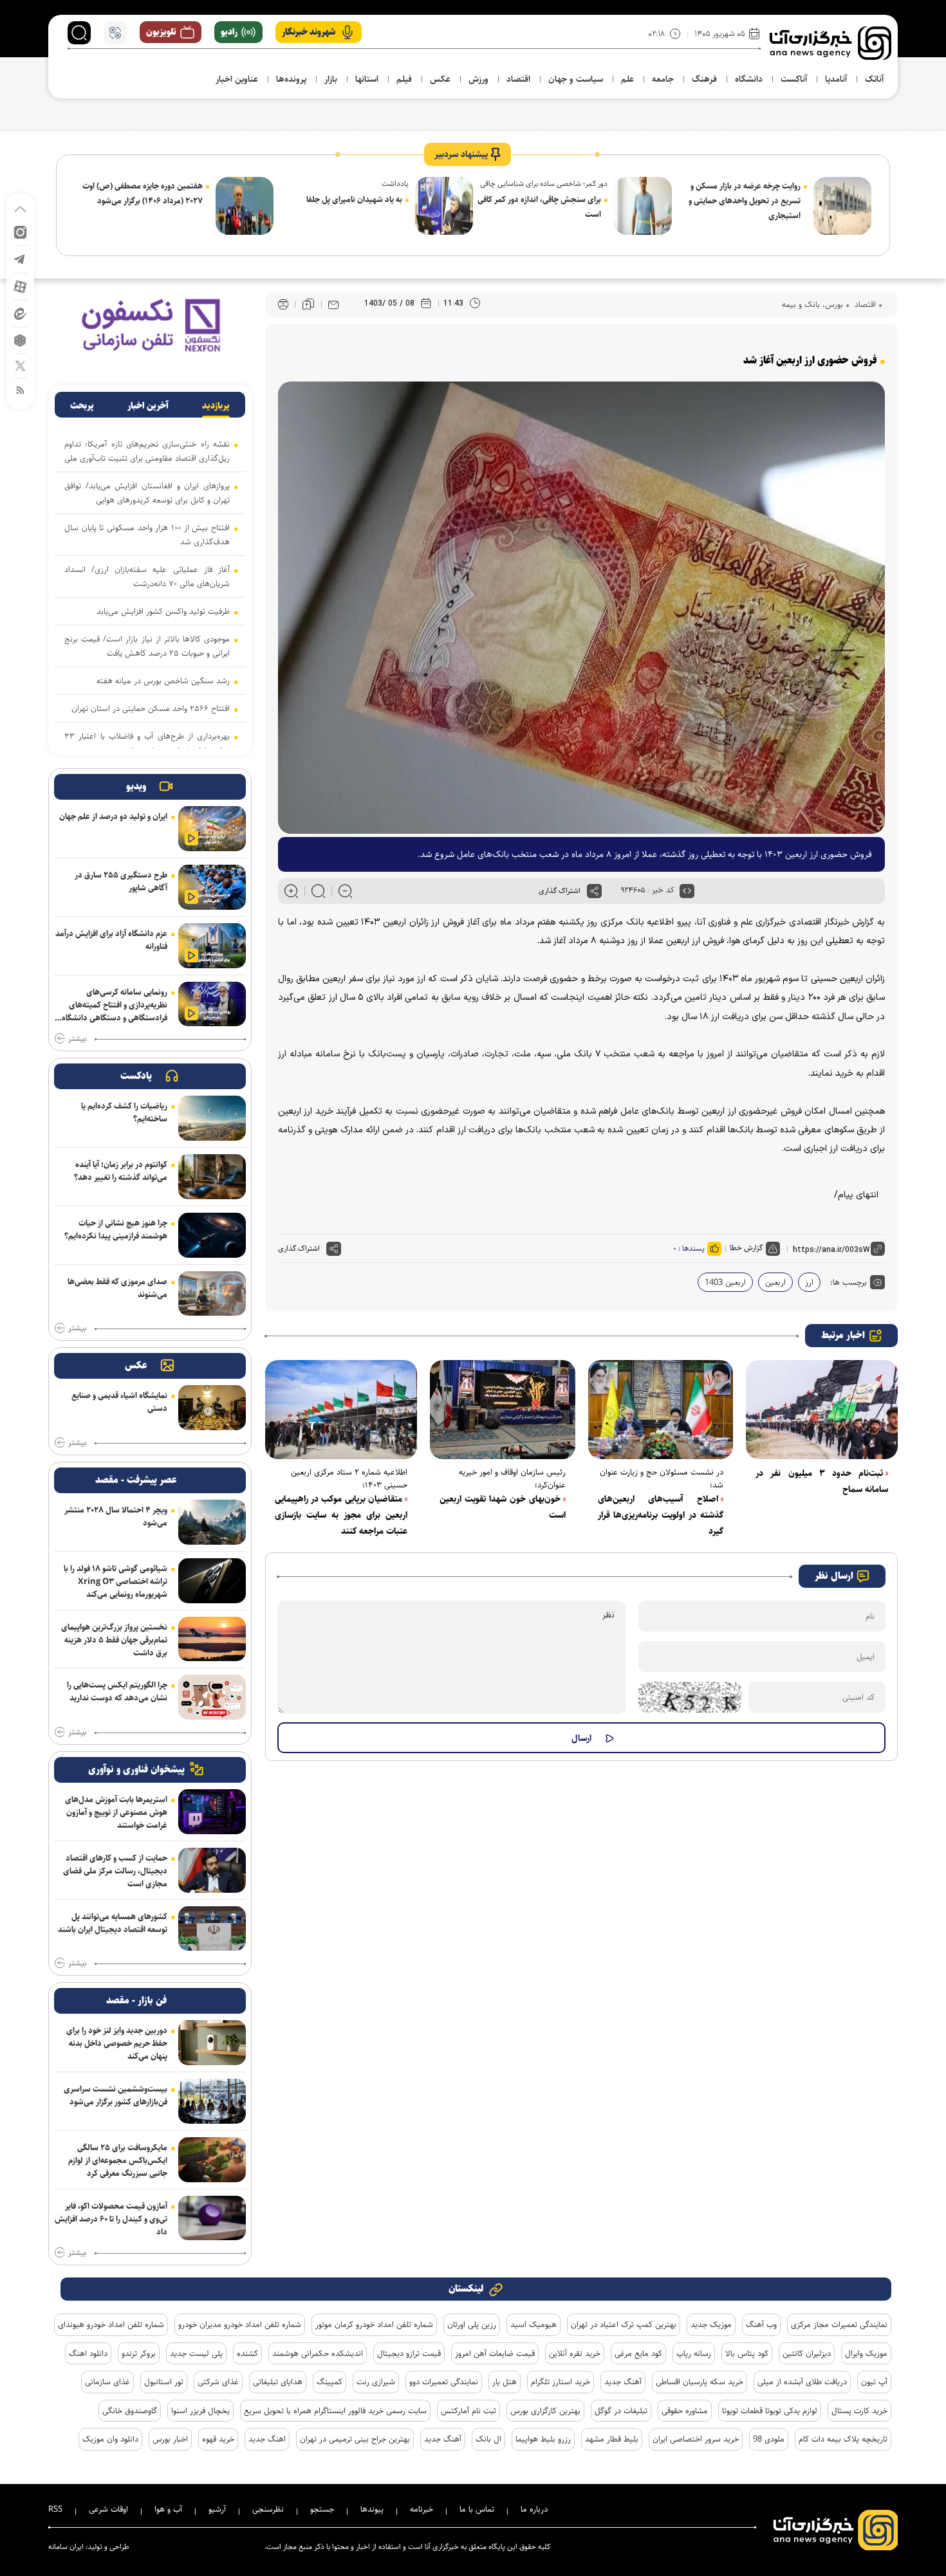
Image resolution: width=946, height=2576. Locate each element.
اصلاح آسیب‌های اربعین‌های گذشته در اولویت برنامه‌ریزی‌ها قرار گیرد (661, 1515)
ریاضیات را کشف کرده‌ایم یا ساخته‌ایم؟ (124, 1112)
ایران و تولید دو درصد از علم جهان (113, 816)
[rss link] (20, 390)
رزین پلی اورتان (472, 2324)
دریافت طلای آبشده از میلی (802, 2382)
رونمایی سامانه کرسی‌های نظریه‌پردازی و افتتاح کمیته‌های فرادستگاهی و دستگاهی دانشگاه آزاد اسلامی (115, 1006)
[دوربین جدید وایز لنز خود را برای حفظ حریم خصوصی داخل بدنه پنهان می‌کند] (212, 2043)
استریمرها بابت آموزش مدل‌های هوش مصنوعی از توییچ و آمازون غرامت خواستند (116, 1812)
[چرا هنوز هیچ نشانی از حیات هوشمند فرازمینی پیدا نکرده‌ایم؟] (212, 1235)
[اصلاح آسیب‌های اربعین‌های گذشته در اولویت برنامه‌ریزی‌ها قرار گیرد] (661, 1410)
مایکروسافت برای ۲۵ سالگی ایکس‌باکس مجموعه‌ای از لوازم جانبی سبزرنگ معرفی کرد (118, 2160)
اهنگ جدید (267, 2439)
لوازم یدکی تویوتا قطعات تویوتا (770, 2411)
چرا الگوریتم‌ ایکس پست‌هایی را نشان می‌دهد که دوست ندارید (117, 1691)
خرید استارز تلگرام (561, 2382)
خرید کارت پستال (859, 2411)
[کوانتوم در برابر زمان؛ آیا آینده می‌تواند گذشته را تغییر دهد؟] (212, 1177)
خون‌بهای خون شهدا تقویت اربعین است (503, 1507)
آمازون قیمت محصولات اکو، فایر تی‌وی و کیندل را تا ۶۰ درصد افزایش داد (111, 2219)
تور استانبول (164, 2382)
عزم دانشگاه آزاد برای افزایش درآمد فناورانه (111, 940)
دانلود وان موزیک (110, 2439)
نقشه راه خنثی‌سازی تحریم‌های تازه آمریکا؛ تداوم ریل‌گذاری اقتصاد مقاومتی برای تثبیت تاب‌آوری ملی (147, 451)
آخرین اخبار (148, 406)
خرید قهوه (218, 2439)
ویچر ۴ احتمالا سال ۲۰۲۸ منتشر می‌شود (116, 1516)
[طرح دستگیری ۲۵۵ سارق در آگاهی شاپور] (212, 887)
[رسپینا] (150, 325)
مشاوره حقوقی (685, 2411)
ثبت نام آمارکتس (468, 2411)
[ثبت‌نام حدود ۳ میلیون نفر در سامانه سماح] (822, 1410)
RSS (55, 2509)
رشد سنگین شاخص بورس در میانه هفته (163, 681)
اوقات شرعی (108, 2509)
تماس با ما (477, 2509)
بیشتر (77, 1039)
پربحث (82, 406)
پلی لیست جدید (196, 2353)
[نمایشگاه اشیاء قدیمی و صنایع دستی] (212, 1408)
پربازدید (216, 406)
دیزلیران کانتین (807, 2353)
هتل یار (505, 2382)
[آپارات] (20, 286)
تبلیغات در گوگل (621, 2411)
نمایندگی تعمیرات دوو (444, 2382)
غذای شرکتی (218, 2382)
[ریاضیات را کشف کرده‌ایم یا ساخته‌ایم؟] (212, 1118)
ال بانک (488, 2439)
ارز (809, 1282)
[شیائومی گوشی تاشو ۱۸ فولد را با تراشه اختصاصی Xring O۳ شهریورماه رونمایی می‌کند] (212, 1581)
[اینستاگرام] (20, 231)
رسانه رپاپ (694, 2353)
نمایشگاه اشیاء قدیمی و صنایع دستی (119, 1402)
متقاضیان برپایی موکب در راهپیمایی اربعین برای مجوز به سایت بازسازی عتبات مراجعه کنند (341, 1515)
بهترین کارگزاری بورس (545, 2411)
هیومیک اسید (533, 2324)
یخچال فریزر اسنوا (200, 2411)
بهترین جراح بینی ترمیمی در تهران (355, 2439)
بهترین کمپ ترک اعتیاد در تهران (624, 2324)
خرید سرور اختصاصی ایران (696, 2439)
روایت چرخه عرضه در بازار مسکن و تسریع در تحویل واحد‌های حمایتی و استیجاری (745, 201)
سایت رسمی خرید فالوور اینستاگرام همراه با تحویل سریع (335, 2411)
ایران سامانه (66, 2547)
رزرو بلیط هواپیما (543, 2439)
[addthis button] (594, 891)
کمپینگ (329, 2382)
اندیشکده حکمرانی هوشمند (318, 2353)
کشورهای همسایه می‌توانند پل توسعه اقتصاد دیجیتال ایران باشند (113, 1923)
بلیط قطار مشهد (612, 2439)
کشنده (247, 2353)
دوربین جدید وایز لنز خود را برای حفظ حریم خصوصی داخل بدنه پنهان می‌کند (117, 2043)
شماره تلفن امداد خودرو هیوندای (111, 2324)
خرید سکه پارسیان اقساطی (700, 2382)
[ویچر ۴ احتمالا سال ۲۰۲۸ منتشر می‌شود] (212, 1522)
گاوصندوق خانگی (130, 2411)
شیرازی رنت (376, 2382)
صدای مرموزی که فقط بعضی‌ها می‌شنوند (117, 1288)
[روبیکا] (20, 339)
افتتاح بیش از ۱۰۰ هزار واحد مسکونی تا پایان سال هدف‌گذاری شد (147, 535)
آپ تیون (874, 2382)
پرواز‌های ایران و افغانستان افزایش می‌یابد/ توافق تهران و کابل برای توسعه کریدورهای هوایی (147, 493)
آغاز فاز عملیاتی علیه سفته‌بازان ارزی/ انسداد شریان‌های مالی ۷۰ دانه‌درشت (147, 576)
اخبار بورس (170, 2439)
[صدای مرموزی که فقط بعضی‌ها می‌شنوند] (212, 1294)
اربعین (775, 1282)
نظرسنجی (268, 2509)
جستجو (322, 2509)
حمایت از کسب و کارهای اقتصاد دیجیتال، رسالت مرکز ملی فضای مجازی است (115, 1871)
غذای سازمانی (107, 2382)
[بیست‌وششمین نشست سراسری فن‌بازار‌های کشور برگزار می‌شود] (212, 2101)
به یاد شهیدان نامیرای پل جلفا (354, 199)
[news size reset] (318, 891)
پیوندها (372, 2509)
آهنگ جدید (623, 2382)
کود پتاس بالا (747, 2353)
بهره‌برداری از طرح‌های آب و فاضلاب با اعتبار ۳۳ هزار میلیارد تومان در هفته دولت (147, 743)
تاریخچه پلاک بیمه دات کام (843, 2439)
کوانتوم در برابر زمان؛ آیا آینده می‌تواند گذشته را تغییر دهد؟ (121, 1171)
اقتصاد (864, 304)
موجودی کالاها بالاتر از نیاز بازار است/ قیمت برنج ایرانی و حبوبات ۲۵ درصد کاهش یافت (147, 646)
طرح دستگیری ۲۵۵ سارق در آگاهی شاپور (121, 881)
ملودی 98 (769, 2439)
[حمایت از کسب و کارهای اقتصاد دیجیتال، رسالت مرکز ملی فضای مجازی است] (212, 1870)
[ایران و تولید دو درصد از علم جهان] (212, 829)
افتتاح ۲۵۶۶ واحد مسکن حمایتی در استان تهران (151, 708)
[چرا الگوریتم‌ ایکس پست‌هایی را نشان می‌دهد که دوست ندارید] (212, 1697)
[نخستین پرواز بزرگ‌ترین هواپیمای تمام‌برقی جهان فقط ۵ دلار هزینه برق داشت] (212, 1639)
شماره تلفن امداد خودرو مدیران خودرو (240, 2324)
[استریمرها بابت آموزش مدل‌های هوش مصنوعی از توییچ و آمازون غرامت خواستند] (212, 1812)
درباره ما (534, 2509)
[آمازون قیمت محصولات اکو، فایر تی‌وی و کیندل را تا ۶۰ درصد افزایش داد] (212, 2218)
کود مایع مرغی (638, 2353)
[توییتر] (20, 365)
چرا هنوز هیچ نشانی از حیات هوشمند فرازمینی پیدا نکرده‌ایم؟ (116, 1229)
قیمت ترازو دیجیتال (409, 2353)
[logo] (830, 43)
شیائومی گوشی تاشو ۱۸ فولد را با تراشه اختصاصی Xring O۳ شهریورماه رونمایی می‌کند (116, 1581)
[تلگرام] (20, 258)
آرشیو (217, 2509)
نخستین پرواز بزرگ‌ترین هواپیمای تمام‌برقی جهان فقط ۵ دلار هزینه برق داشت (114, 1640)
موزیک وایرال (866, 2353)
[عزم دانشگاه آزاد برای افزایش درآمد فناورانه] (212, 946)
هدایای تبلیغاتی (278, 2382)
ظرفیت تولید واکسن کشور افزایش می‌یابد (163, 611)
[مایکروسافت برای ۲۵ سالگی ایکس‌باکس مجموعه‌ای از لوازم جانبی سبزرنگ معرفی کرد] (212, 2160)
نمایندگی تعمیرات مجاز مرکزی (839, 2324)
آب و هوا (168, 2509)
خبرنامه (422, 2509)
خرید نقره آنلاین (575, 2353)
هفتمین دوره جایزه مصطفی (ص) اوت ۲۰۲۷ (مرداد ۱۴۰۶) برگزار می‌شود (143, 193)
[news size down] (345, 891)
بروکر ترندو (139, 2353)
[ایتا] (20, 313)
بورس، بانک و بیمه (812, 304)
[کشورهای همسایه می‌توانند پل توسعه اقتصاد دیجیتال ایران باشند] (212, 1929)
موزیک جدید (711, 2324)
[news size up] (291, 891)
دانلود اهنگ (88, 2353)
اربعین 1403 (725, 1282)
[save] (308, 304)
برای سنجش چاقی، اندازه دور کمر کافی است (539, 207)
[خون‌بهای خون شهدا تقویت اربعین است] (503, 1410)
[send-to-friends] (333, 304)
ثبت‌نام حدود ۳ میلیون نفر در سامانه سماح (822, 1481)
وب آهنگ (761, 2324)
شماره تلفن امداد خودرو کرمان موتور (374, 2324)
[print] (283, 305)
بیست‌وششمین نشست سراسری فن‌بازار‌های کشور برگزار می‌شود (116, 2095)
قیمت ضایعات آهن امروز (495, 2353)
